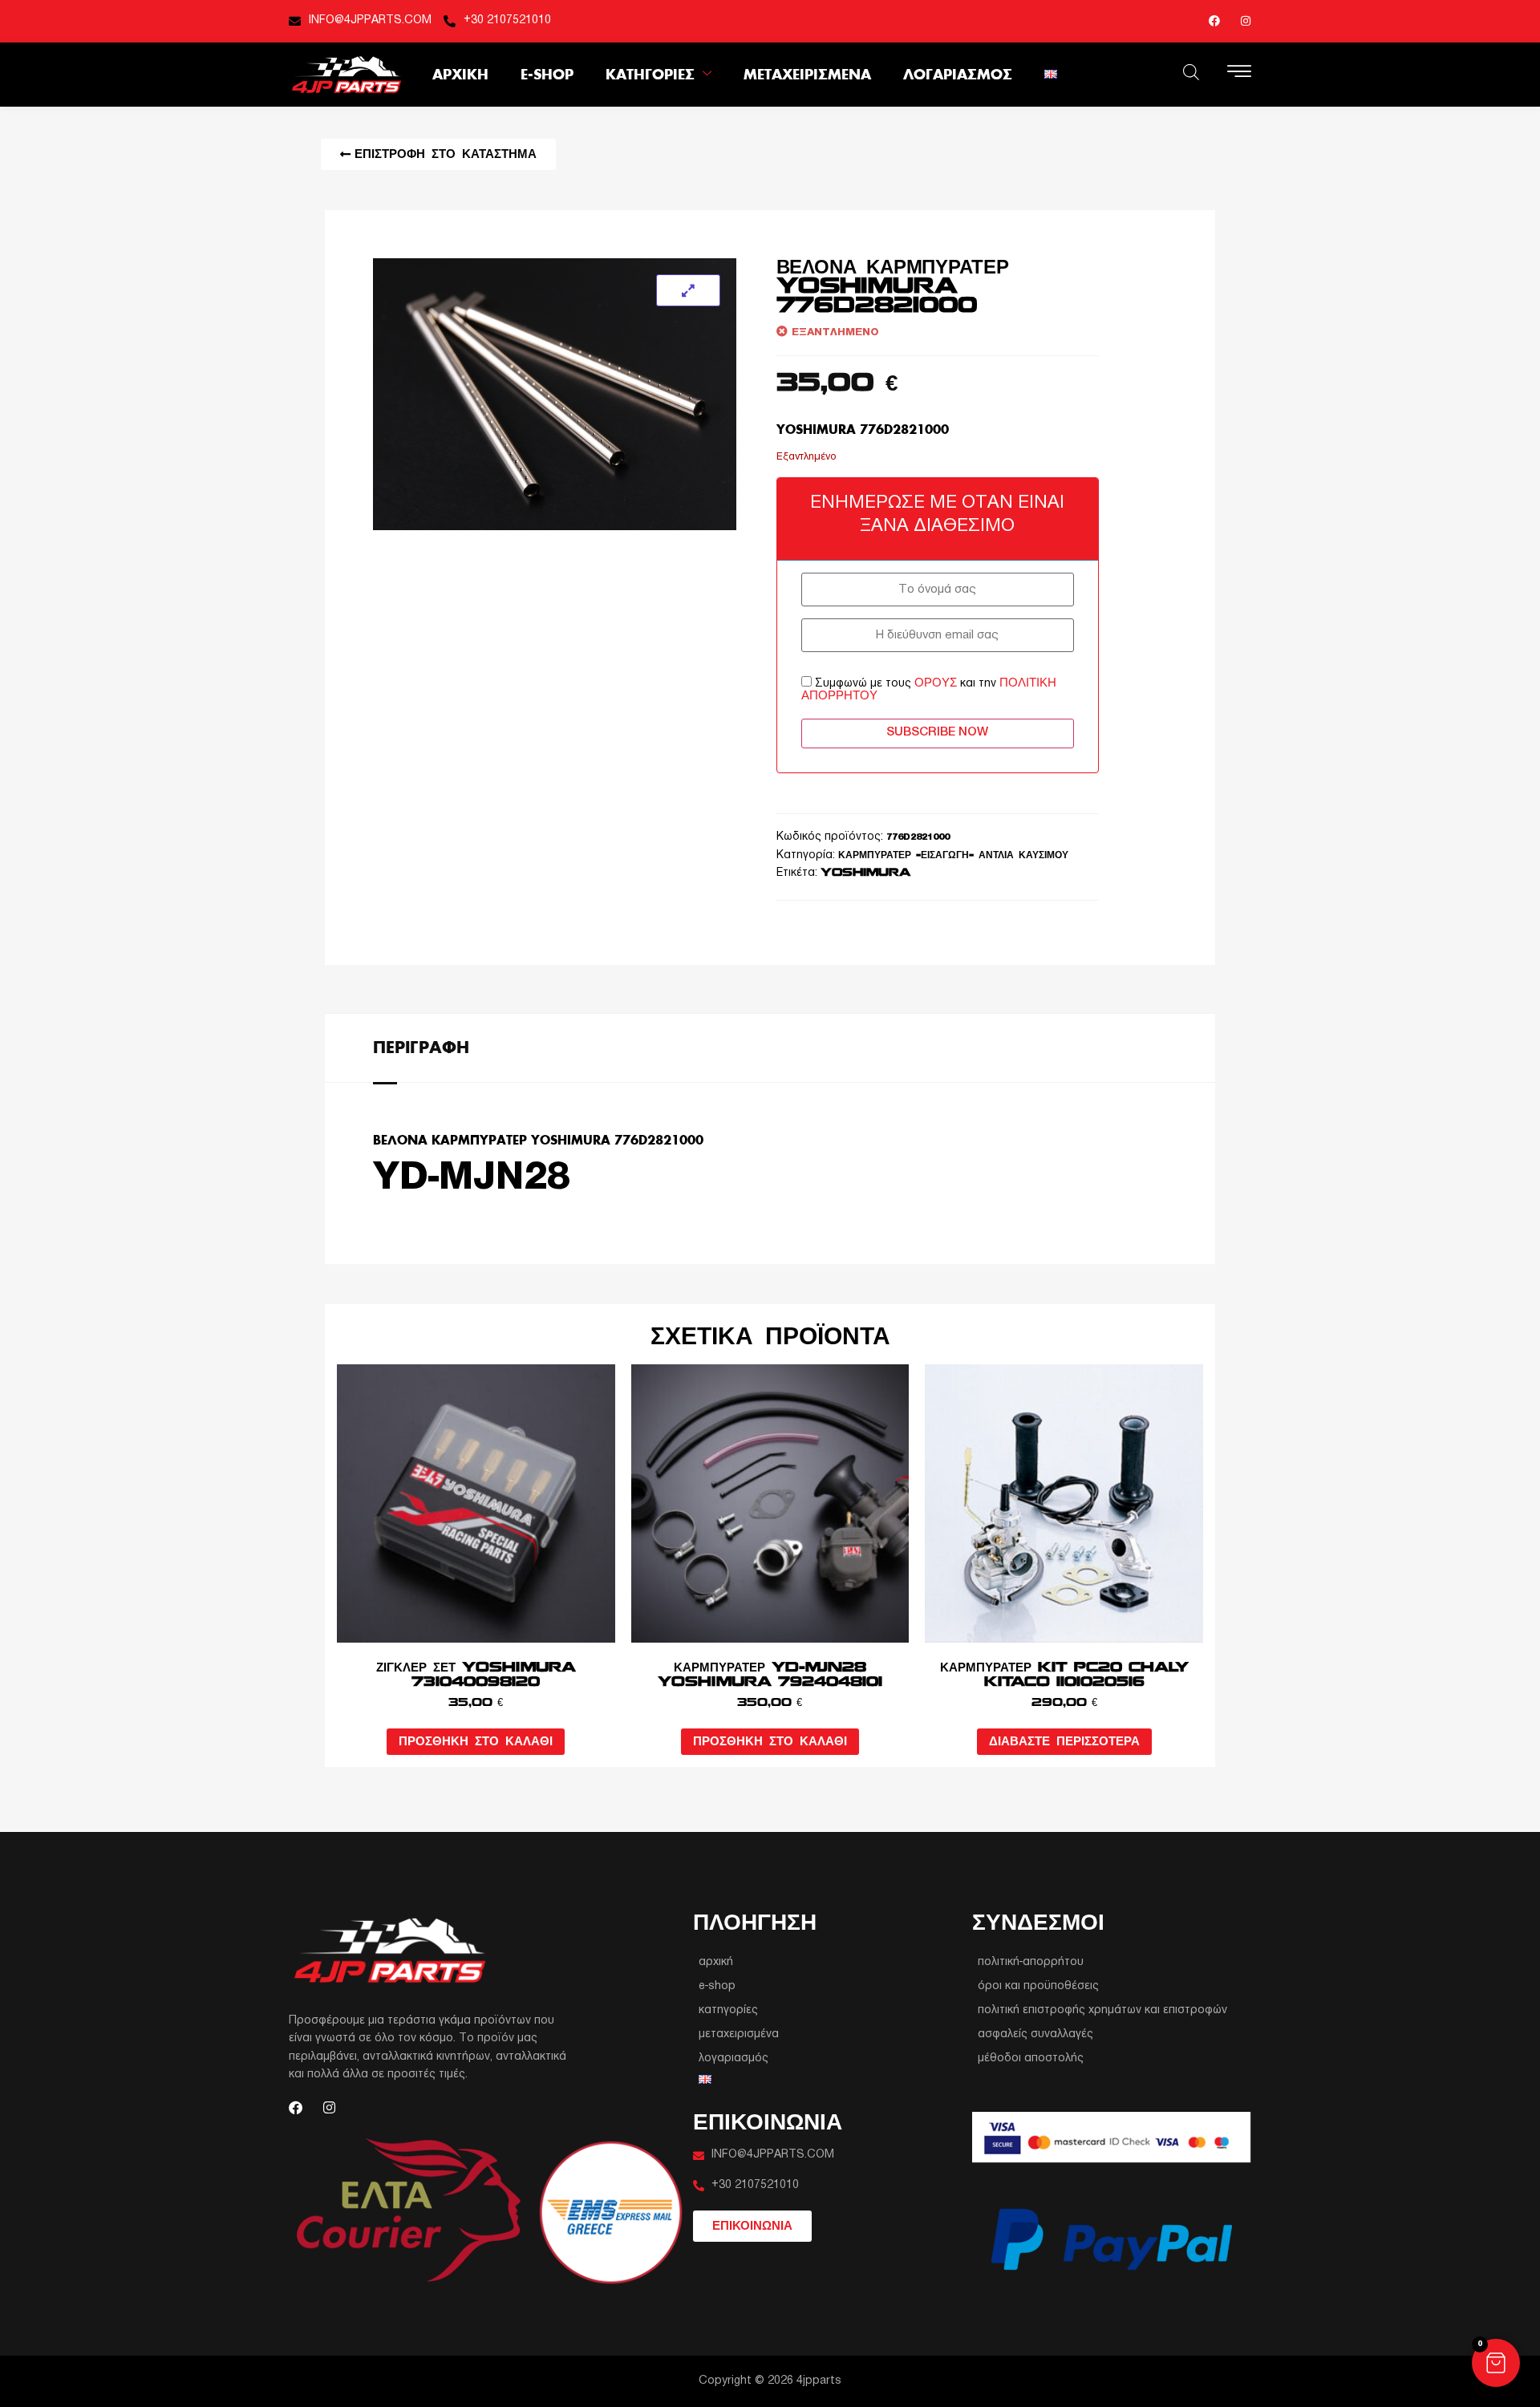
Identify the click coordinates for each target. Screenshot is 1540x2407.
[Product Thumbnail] (688, 290)
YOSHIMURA (865, 873)
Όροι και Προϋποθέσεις (1038, 1986)
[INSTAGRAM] (1246, 21)
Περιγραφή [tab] (421, 1047)
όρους (936, 683)
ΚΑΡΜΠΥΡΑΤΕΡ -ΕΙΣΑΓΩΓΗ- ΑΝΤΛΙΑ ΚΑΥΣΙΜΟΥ (953, 855)
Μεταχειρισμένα (807, 74)
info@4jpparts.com (370, 20)
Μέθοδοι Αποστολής (1031, 2059)
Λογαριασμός (958, 74)
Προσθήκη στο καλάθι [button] (476, 1742)
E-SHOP (547, 74)
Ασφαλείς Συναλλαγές (1035, 2034)
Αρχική (460, 74)
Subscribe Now (937, 732)
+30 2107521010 (507, 20)
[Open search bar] (1191, 72)
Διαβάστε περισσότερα (1064, 1742)
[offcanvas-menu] (1239, 73)
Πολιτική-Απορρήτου (1031, 1962)
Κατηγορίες (650, 74)
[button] (1496, 2363)
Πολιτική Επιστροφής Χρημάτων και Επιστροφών (1102, 2010)
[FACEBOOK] (1214, 21)
